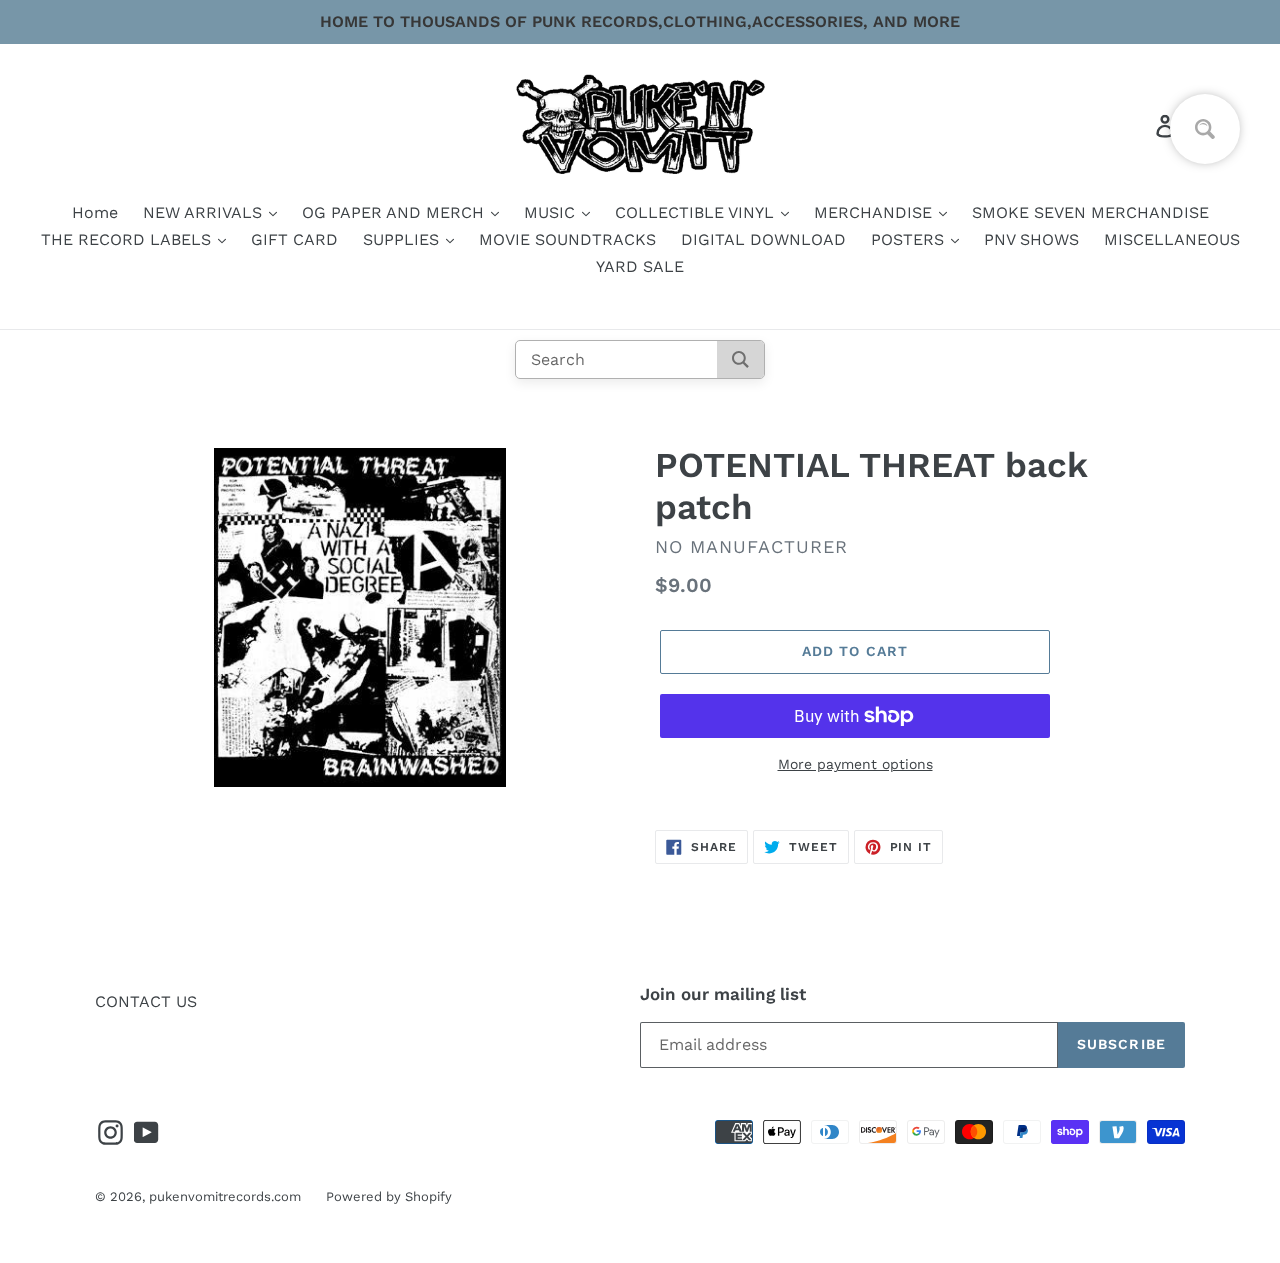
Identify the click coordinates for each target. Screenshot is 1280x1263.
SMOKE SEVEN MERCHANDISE (1090, 212)
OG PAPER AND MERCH (395, 212)
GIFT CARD (294, 239)
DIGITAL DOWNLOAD (763, 239)
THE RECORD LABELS (128, 239)
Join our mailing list (723, 994)
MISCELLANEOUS (1172, 239)
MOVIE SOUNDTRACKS (567, 239)
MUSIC (552, 212)
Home (95, 212)
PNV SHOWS (1031, 239)
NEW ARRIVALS (205, 212)
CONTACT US (146, 1001)
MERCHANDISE (875, 212)
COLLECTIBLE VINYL (697, 212)
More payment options (855, 764)
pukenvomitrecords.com (225, 1196)
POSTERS (910, 239)
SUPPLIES (403, 239)
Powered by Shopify (389, 1196)
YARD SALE (640, 266)
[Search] (740, 359)
